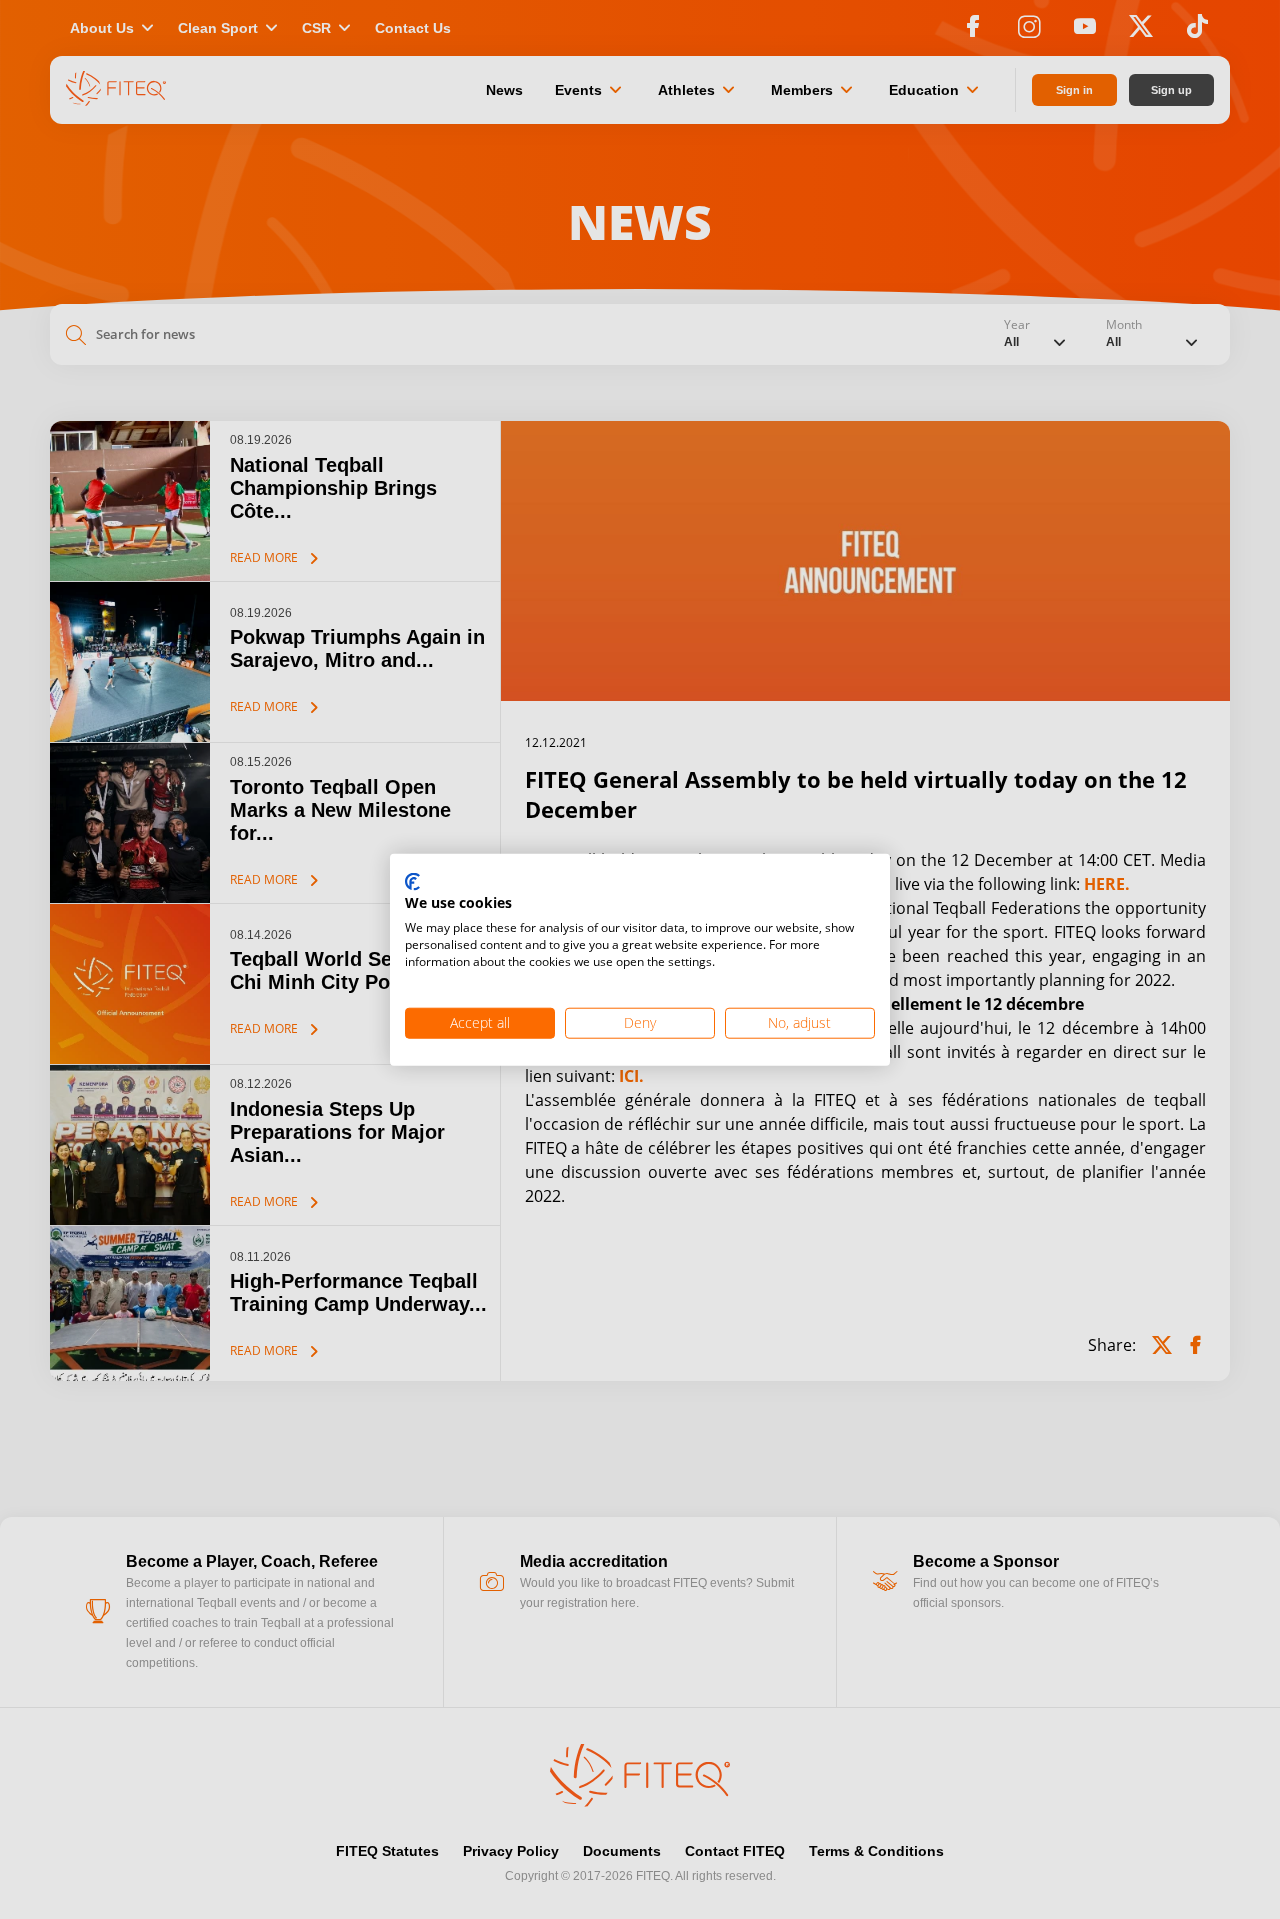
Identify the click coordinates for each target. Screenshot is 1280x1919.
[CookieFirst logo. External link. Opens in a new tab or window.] (412, 882)
